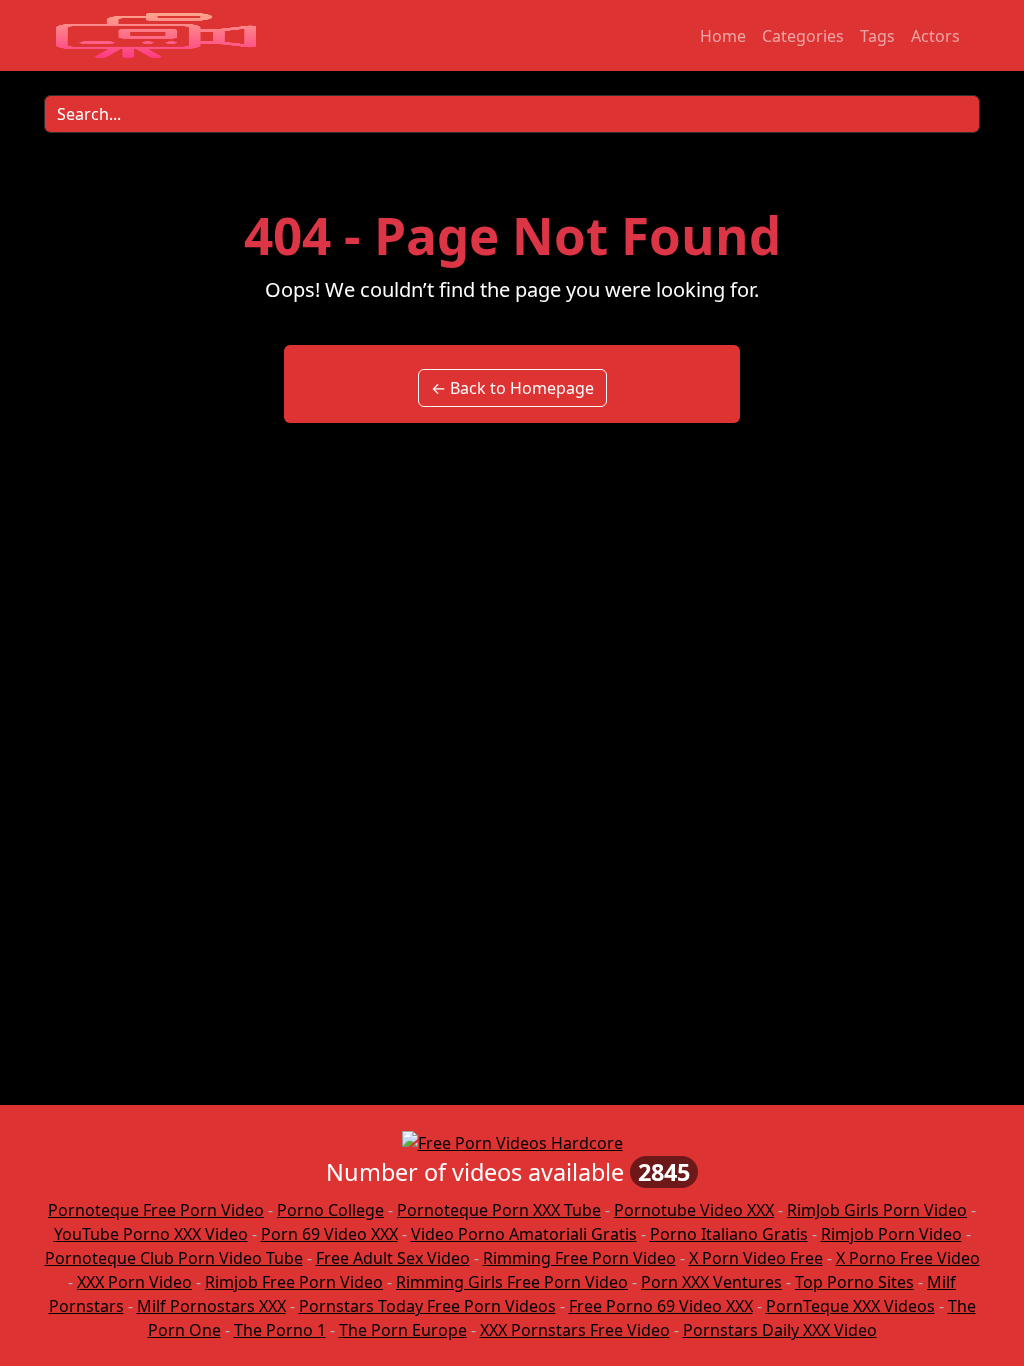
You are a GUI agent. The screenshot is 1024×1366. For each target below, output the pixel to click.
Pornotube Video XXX (694, 1210)
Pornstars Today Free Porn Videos (427, 1306)
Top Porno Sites (854, 1282)
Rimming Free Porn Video (579, 1258)
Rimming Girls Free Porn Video (512, 1282)
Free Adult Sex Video (393, 1258)
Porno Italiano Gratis (729, 1234)
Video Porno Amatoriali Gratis (524, 1234)
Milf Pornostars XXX (211, 1306)
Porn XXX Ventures (711, 1282)
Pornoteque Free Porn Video (156, 1210)
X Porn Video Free (756, 1258)
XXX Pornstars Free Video (575, 1330)
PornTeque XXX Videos (850, 1306)
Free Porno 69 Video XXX (661, 1306)
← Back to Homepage (512, 388)
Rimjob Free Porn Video (294, 1282)
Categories (803, 36)
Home (723, 36)
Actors (935, 36)
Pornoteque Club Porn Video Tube (174, 1258)
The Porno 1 (280, 1330)
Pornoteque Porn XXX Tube (499, 1210)
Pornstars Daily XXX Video (780, 1330)
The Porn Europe (403, 1330)
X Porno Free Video (908, 1258)
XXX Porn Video (134, 1282)
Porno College (330, 1210)
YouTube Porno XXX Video (151, 1234)
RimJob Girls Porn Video (877, 1210)
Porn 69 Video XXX (329, 1234)
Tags (877, 36)
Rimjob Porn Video (891, 1234)
